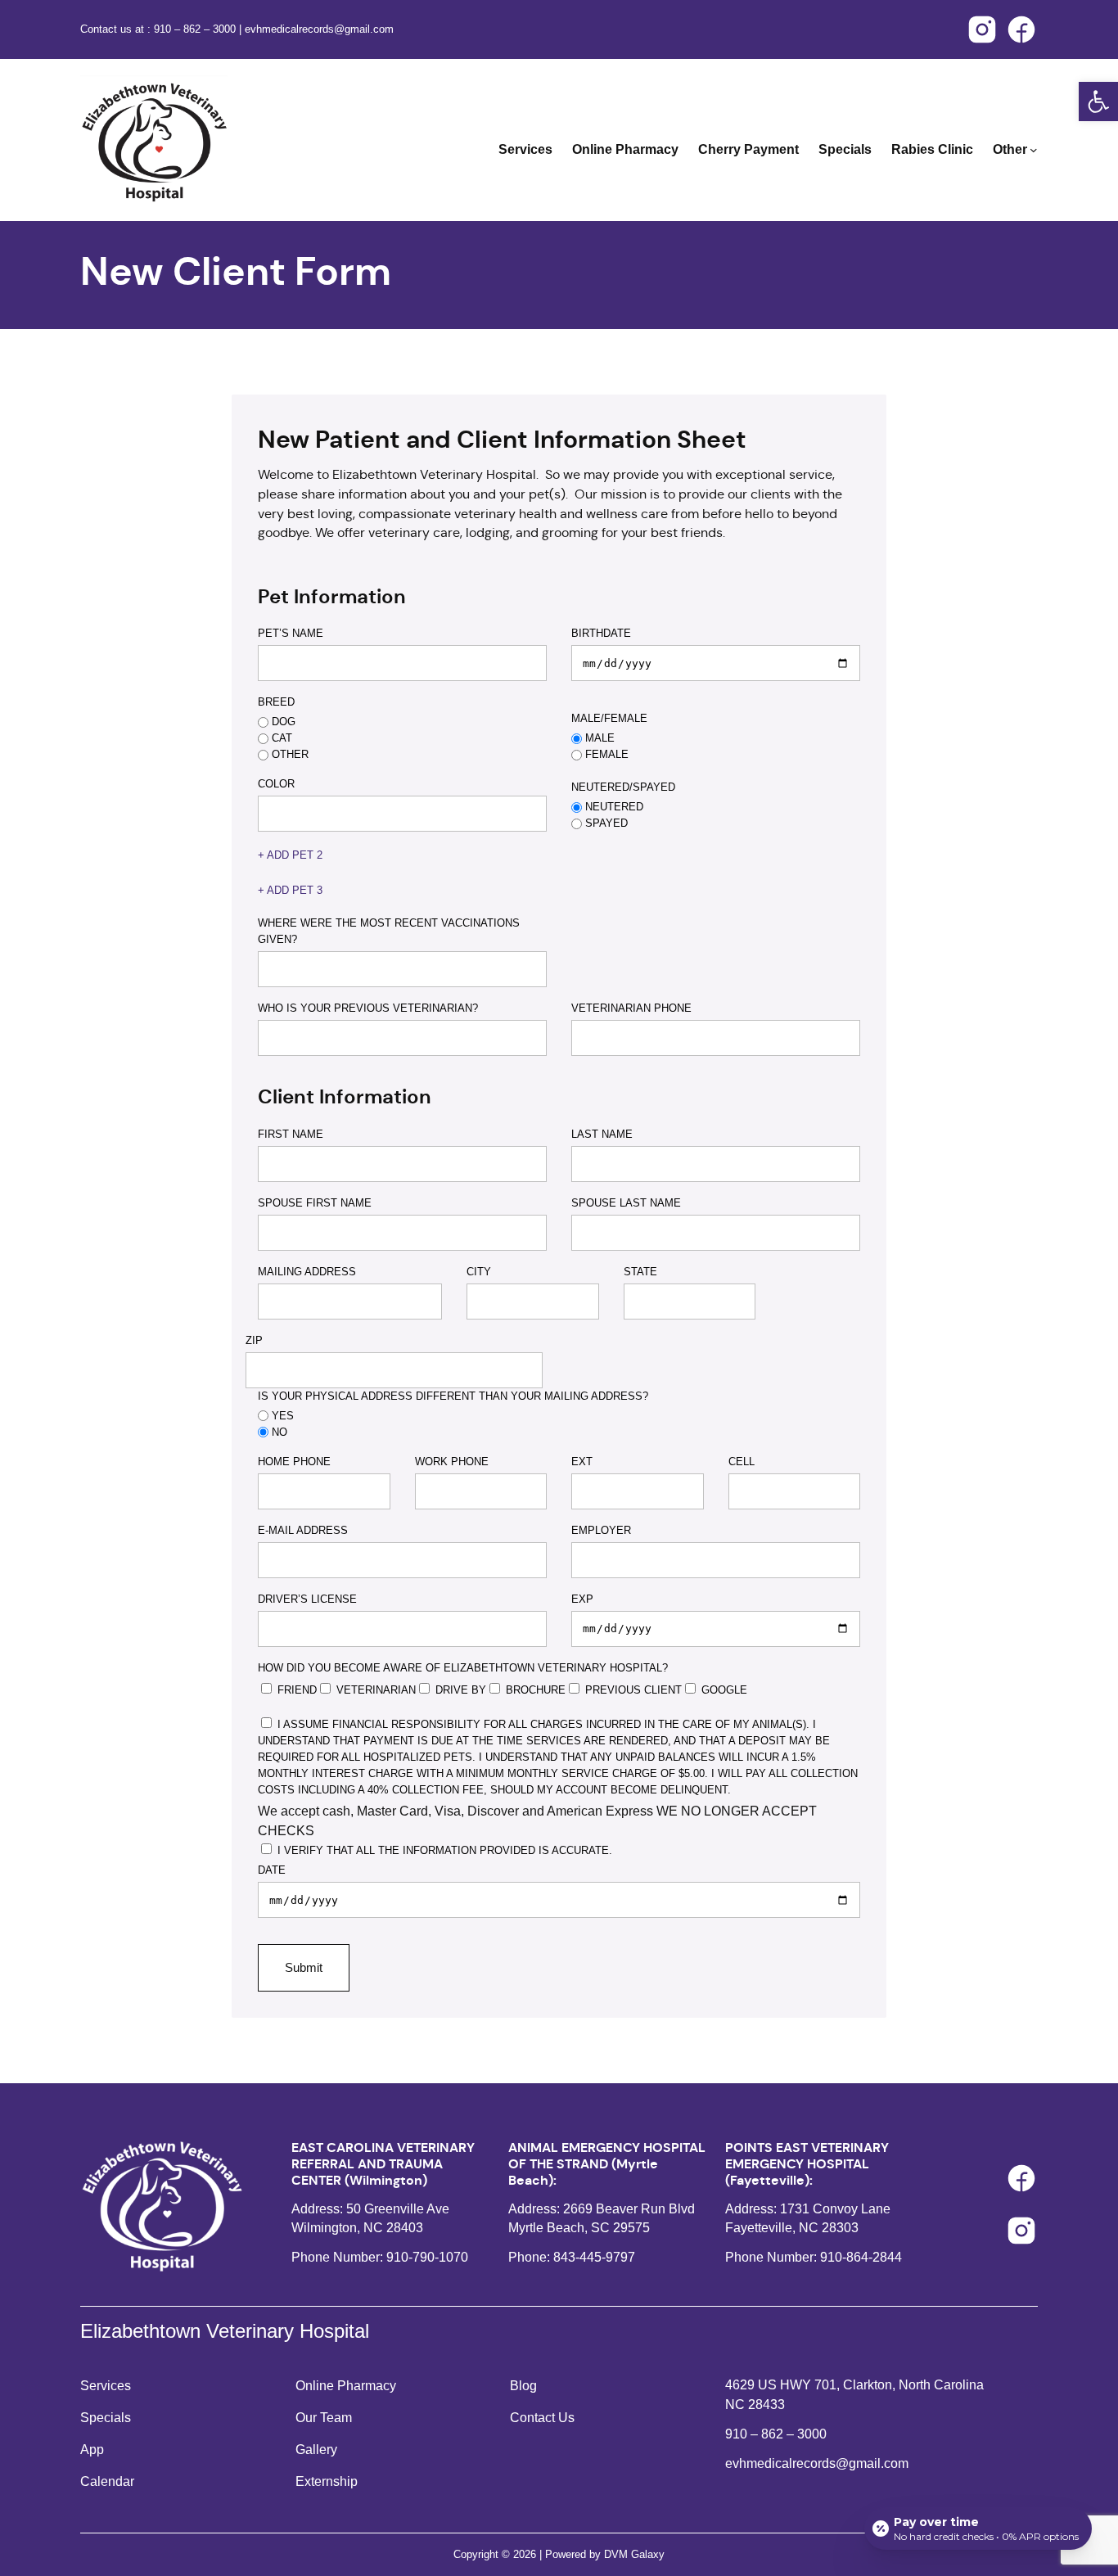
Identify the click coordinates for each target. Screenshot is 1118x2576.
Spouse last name (626, 1203)
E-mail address (303, 1530)
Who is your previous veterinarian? (368, 1008)
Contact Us (542, 2418)
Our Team (324, 2418)
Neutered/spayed (623, 787)
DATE (272, 1870)
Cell (742, 1462)
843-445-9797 (594, 2257)
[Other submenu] (1034, 150)
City (479, 1272)
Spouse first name (315, 1203)
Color (276, 784)
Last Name (602, 1134)
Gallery (316, 2450)
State (640, 1272)
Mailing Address (307, 1272)
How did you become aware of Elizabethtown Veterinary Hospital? (463, 1668)
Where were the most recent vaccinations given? (389, 931)
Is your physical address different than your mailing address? (453, 1396)
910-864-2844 (861, 2257)
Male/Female (609, 718)
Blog (523, 2386)
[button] (1098, 102)
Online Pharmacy (346, 2386)
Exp (582, 1599)
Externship (327, 2481)
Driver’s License (307, 1599)
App (92, 2450)
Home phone (294, 1462)
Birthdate (601, 633)
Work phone (452, 1462)
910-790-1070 (427, 2257)
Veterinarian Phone (631, 1008)
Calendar (107, 2481)
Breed (276, 702)
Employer (601, 1530)
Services (106, 2386)
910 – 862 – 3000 (196, 29)
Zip (254, 1340)
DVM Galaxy (634, 2554)
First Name (291, 1134)
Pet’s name (291, 633)
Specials (106, 2418)
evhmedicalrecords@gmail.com (319, 29)
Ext (582, 1462)
